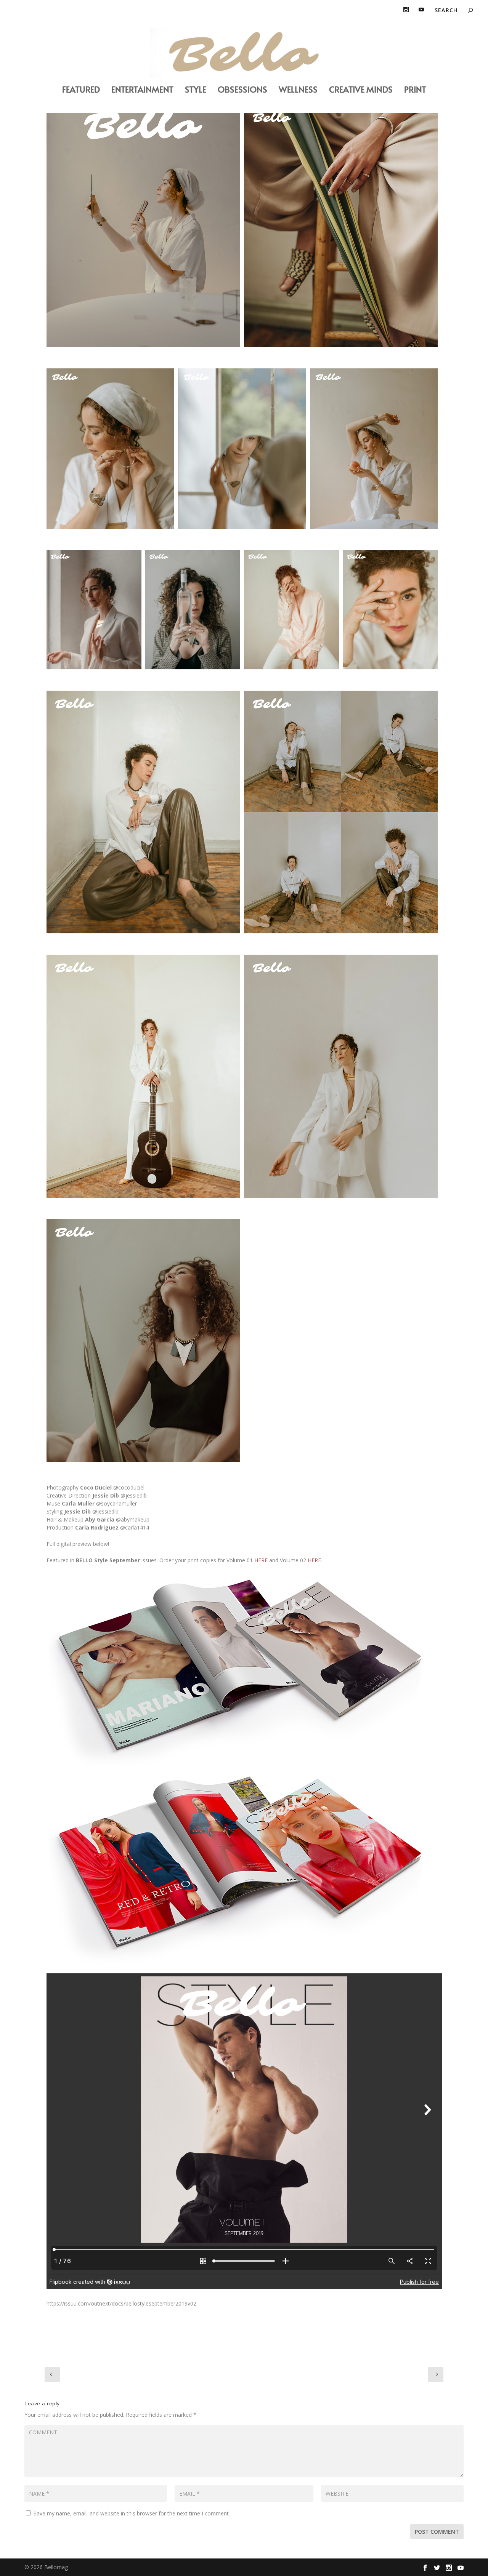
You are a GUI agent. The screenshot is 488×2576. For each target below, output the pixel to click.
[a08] (291, 610)
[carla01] (111, 449)
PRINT (415, 90)
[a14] (341, 1076)
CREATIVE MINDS (361, 90)
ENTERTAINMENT (142, 90)
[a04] (143, 1341)
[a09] (143, 812)
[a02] (94, 610)
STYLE (196, 90)
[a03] (341, 226)
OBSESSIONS (242, 90)
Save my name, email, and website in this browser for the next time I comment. (132, 2513)
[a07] (242, 449)
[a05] (374, 449)
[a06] (193, 610)
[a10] (390, 610)
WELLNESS (298, 90)
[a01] (143, 226)
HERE (261, 1560)
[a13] (143, 1076)
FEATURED (81, 90)
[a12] (341, 812)
